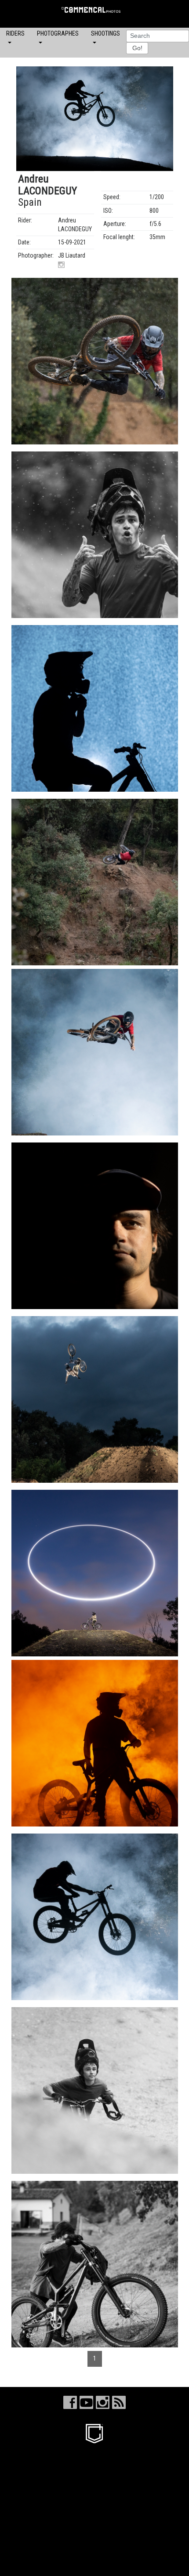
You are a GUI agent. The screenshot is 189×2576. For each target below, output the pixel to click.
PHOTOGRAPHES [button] (58, 33)
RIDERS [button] (15, 33)
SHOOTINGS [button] (105, 33)
